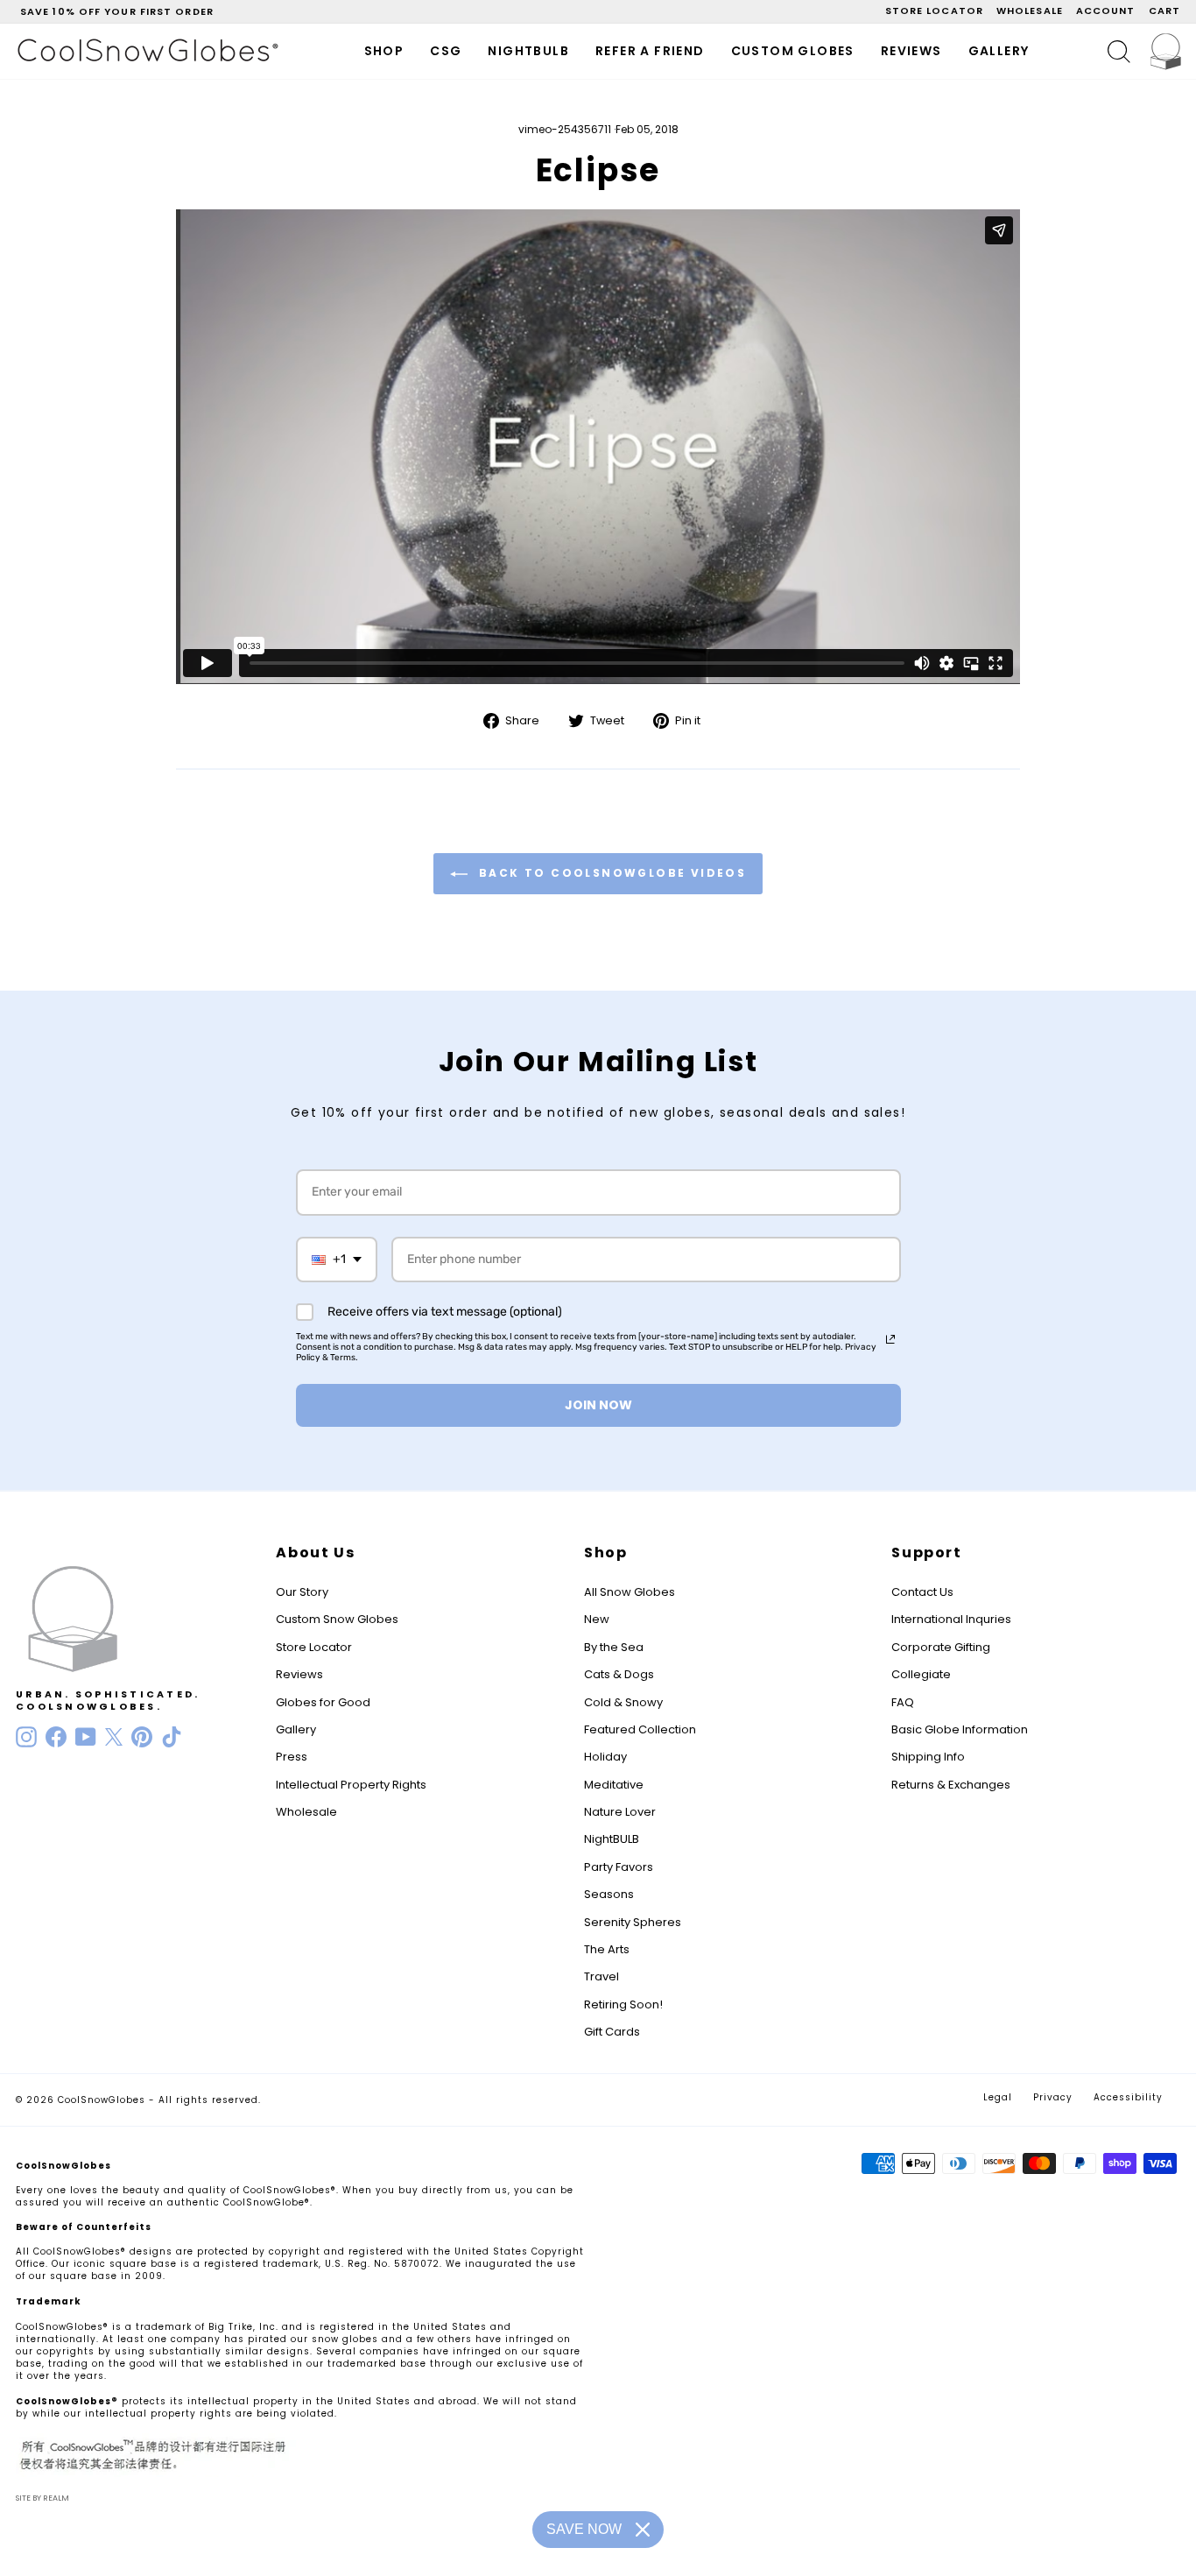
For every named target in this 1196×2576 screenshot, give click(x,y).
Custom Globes (793, 51)
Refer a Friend (650, 51)
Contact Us (922, 1592)
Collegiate (921, 1674)
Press (292, 1757)
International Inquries (951, 1619)
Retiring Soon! (623, 2004)
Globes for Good (323, 1702)
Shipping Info (928, 1757)
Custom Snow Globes (337, 1619)
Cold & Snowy (623, 1702)
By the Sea (614, 1647)
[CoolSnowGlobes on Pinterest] (142, 1737)
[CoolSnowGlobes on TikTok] (172, 1737)
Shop (384, 51)
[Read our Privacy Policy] (890, 1339)
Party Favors (619, 1867)
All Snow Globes (630, 1592)
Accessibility (1128, 2097)
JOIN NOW (598, 1405)
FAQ (903, 1702)
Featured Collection (640, 1729)
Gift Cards (612, 2032)
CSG (446, 51)
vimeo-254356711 (565, 129)
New (597, 1619)
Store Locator (314, 1647)
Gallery (999, 51)
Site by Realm (42, 2498)
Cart (1164, 11)
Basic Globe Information (960, 1729)
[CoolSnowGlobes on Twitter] (114, 1737)
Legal (998, 2097)
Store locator (934, 11)
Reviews (911, 51)
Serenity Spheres (633, 1922)
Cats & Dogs (619, 1674)
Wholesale (1030, 11)
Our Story (302, 1592)
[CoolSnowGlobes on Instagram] (26, 1737)
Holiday (605, 1757)
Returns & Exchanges (951, 1785)
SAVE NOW (584, 2529)
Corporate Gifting (941, 1647)
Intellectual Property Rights (351, 1785)
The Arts (607, 1949)
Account (1106, 11)
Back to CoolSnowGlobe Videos (611, 873)
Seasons (609, 1894)
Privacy (1053, 2097)
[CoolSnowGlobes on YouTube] (86, 1737)
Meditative (614, 1785)
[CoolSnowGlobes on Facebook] (56, 1737)
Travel (602, 1976)
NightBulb (528, 51)
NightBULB (612, 1839)
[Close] (643, 2530)
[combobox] (337, 1260)
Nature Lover (620, 1812)
